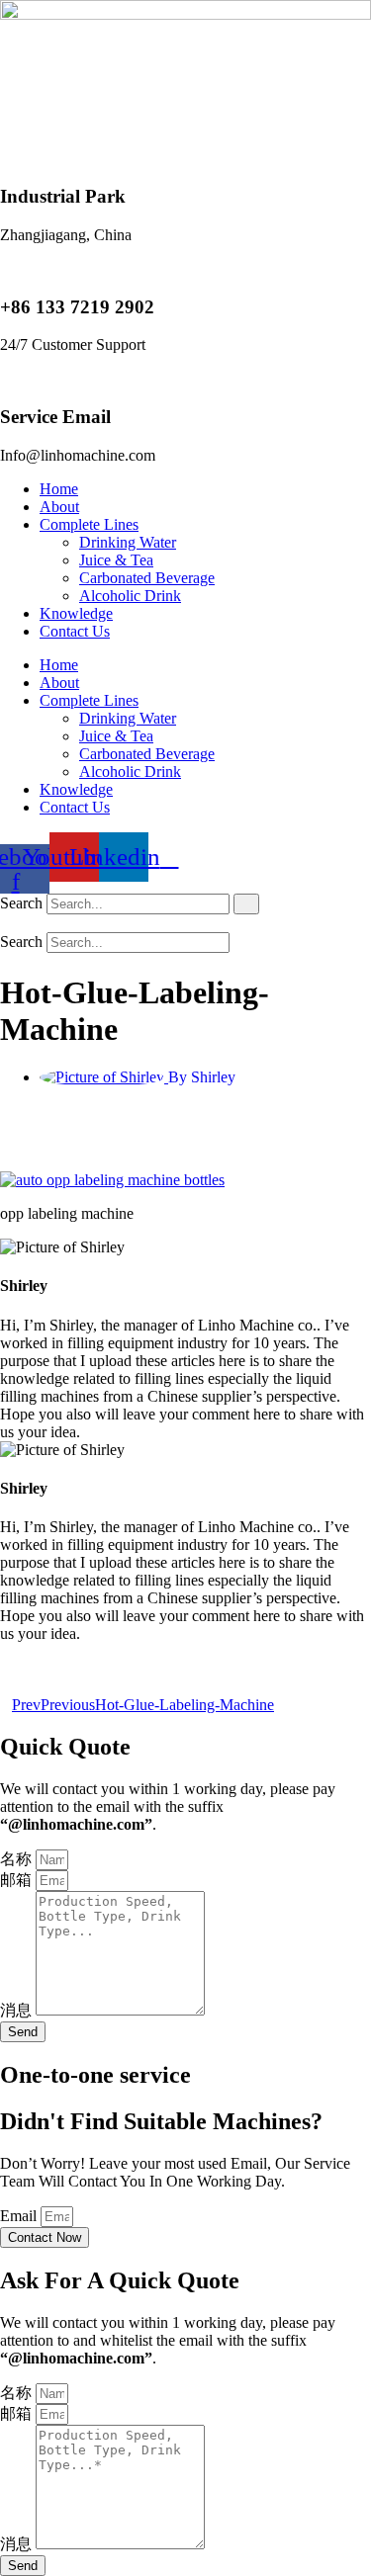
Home (59, 489)
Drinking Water (128, 542)
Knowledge (76, 613)
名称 (18, 1859)
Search (21, 903)
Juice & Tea (116, 560)
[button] (185, 923)
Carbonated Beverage (147, 578)
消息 (18, 2010)
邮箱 (18, 1880)
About (59, 507)
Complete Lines (89, 524)
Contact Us (75, 631)
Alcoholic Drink (130, 596)
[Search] (246, 904)
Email (20, 2216)
